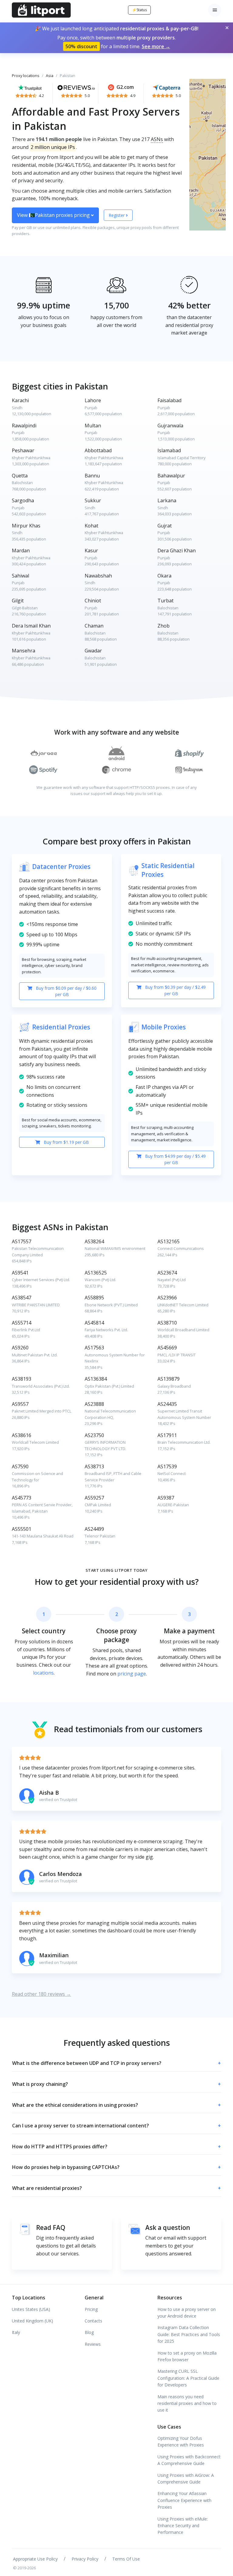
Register (117, 215)
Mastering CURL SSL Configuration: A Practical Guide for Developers (188, 2378)
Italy (16, 2332)
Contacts (93, 2321)
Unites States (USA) (31, 2309)
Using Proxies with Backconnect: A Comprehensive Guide (189, 2460)
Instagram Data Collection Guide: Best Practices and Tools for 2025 (189, 2334)
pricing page (132, 1674)
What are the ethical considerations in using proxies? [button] (116, 2105)
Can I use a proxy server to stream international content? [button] (116, 2126)
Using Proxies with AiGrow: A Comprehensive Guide (186, 2478)
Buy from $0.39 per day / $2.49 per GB (175, 990)
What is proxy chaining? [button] (116, 2084)
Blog (89, 2332)
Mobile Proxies (164, 1027)
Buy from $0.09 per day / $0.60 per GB (66, 991)
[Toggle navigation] (215, 10)
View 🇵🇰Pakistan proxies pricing (54, 215)
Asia (50, 76)
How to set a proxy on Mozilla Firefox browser (187, 2356)
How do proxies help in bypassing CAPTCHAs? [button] (116, 2167)
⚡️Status (139, 10)
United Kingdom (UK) (32, 2321)
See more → (156, 46)
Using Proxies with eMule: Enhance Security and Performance (183, 2526)
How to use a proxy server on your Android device (187, 2313)
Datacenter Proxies (61, 867)
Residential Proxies (61, 1027)
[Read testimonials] (30, 87)
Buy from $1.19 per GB (66, 1142)
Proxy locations (26, 76)
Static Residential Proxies (168, 870)
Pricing (91, 2309)
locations (43, 1673)
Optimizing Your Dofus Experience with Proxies (181, 2441)
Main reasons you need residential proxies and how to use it (187, 2403)
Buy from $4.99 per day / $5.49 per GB (175, 1159)
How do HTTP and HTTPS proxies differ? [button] (116, 2147)
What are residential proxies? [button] (116, 2188)
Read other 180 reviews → (41, 1994)
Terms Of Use (126, 2559)
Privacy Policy (85, 2559)
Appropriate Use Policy (35, 2559)
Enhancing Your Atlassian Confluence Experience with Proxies (184, 2500)
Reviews (93, 2344)
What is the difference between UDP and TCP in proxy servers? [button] (116, 2063)
